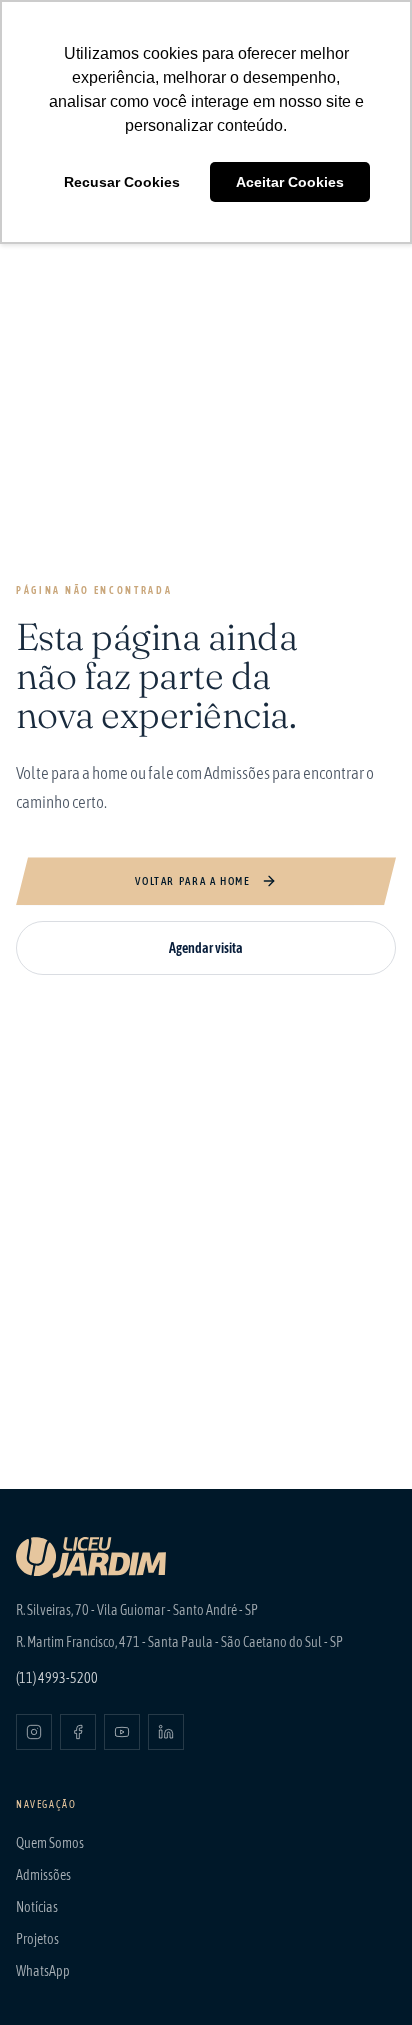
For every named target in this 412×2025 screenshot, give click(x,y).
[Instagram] (34, 1732)
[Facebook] (78, 1732)
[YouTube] (122, 1732)
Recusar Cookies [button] (122, 182)
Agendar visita (206, 948)
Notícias (37, 1907)
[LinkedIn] (166, 1732)
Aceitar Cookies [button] (290, 182)
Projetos (37, 1939)
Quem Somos (50, 1843)
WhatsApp (43, 1971)
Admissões (43, 1875)
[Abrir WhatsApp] (362, 1974)
